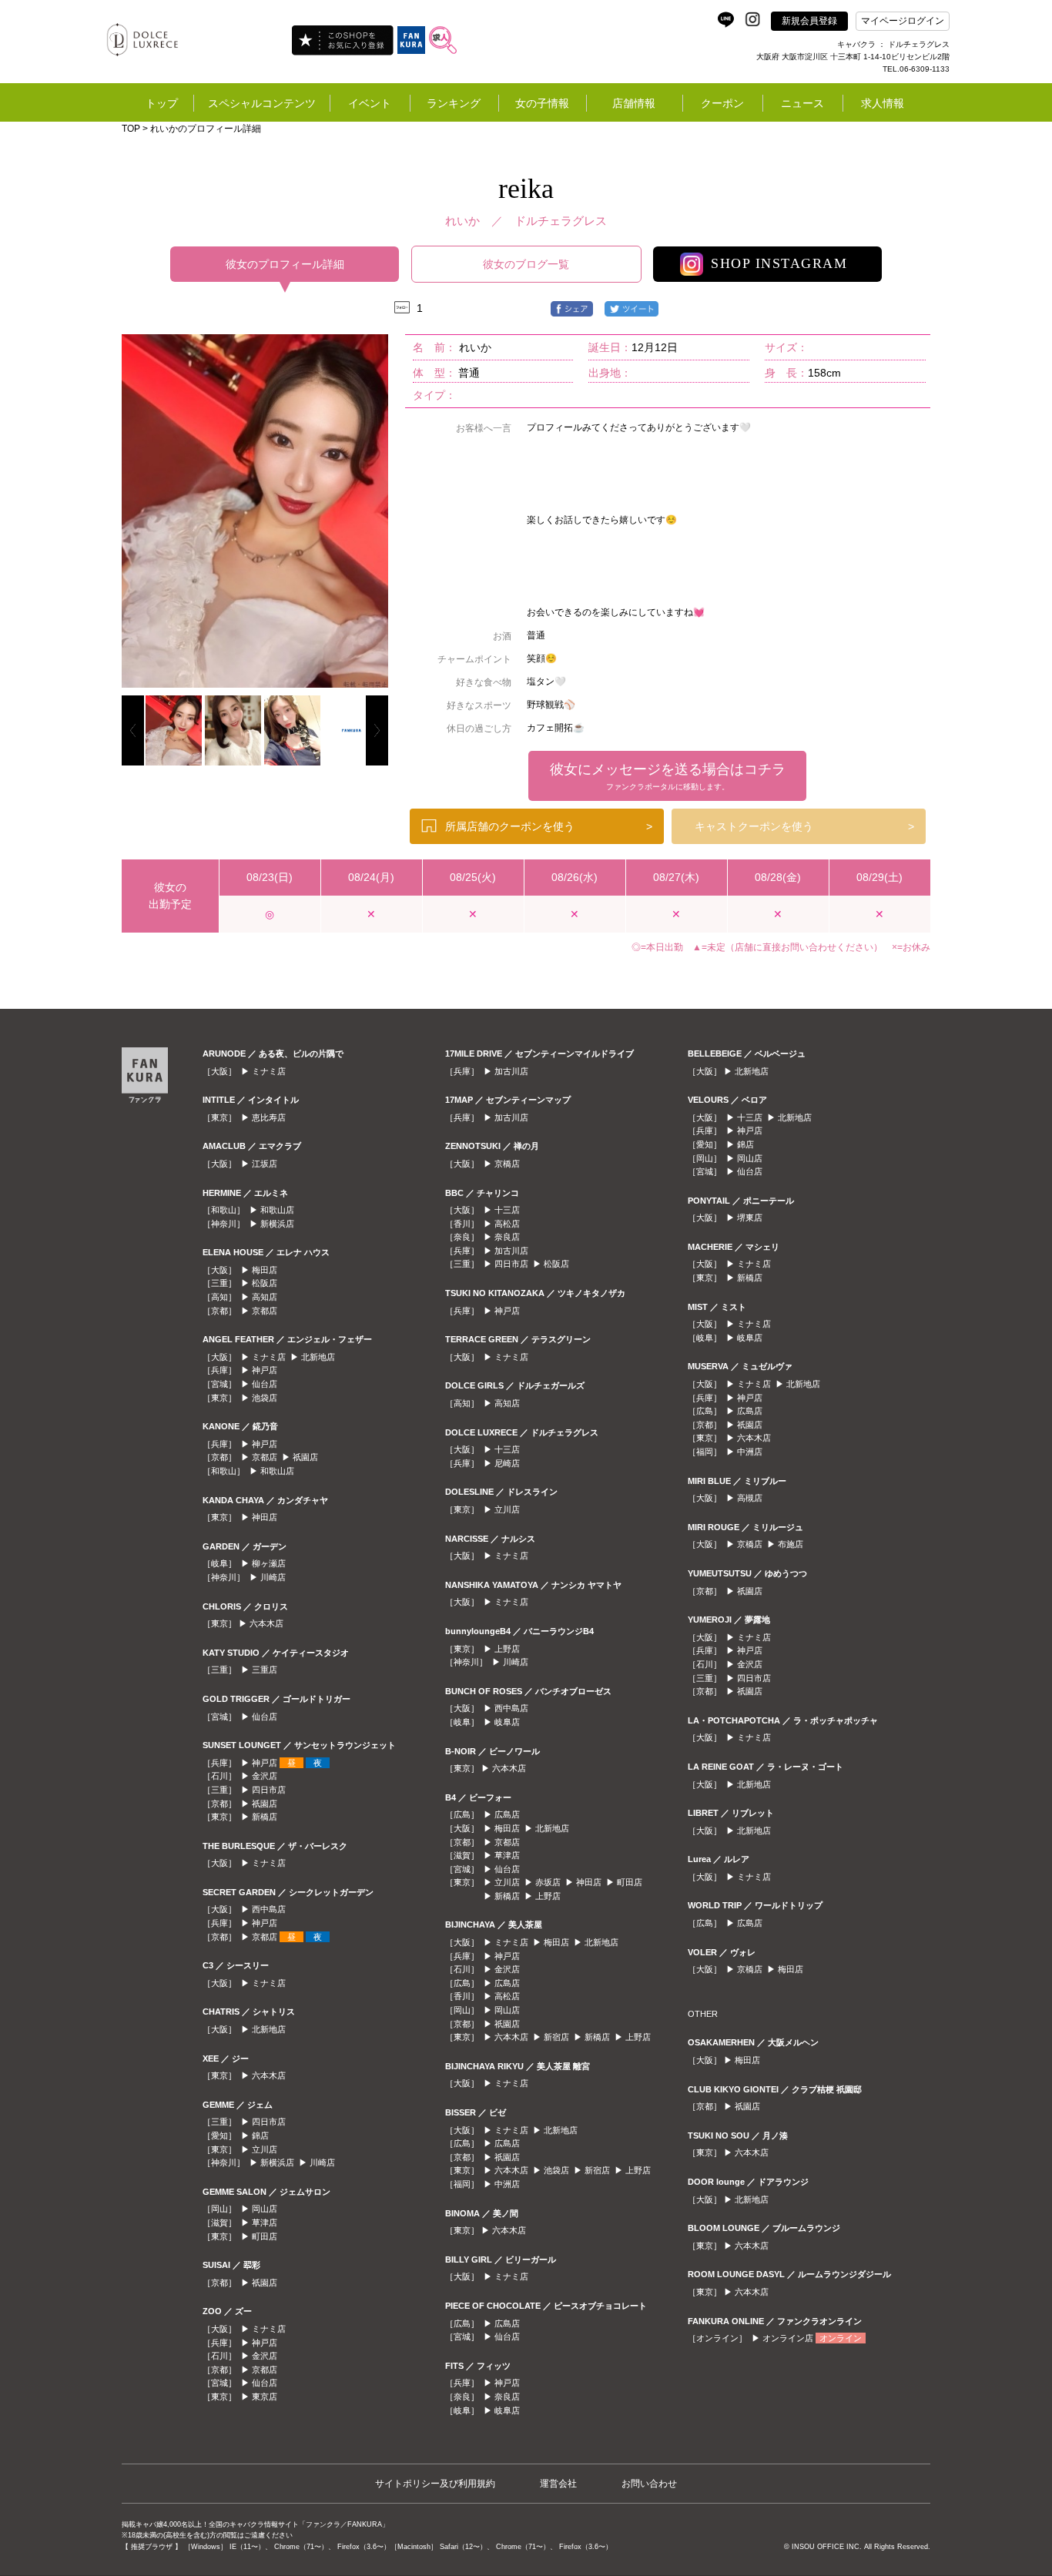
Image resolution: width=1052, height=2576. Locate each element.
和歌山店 (277, 1210)
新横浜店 (277, 1224)
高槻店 (750, 1498)
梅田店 (265, 1270)
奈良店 (507, 1237)
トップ (162, 103)
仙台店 (265, 1384)
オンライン (841, 2338)
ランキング (454, 103)
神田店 (265, 1517)
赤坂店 (548, 1882)
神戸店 (265, 1370)
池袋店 (265, 1398)
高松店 (507, 1224)
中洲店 (507, 2184)
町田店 (265, 2236)
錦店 (260, 2136)
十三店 (507, 1210)
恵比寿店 (269, 1117)
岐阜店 (507, 1722)
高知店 (265, 1297)
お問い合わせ (649, 2484)
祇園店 (305, 1457)
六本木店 (266, 1623)
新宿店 (556, 2037)
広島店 (507, 1814)
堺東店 (750, 1218)
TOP (131, 129)
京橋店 (507, 1164)
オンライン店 (788, 2338)
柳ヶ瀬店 (269, 1563)
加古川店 (511, 1071)
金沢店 (265, 1776)
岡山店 (265, 2209)
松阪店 (265, 1283)
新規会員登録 (809, 21)
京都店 (265, 1311)
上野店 (507, 1649)
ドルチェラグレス (561, 221)
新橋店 (265, 1817)
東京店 (265, 2397)
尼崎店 (507, 1463)
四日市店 (269, 1790)
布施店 (791, 1544)
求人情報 (883, 103)
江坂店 (265, 1164)
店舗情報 (634, 103)
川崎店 (273, 1577)
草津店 (265, 2223)
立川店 (265, 2149)
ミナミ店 (269, 1071)
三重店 (265, 1670)
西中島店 (269, 1909)
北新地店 (318, 1357)
